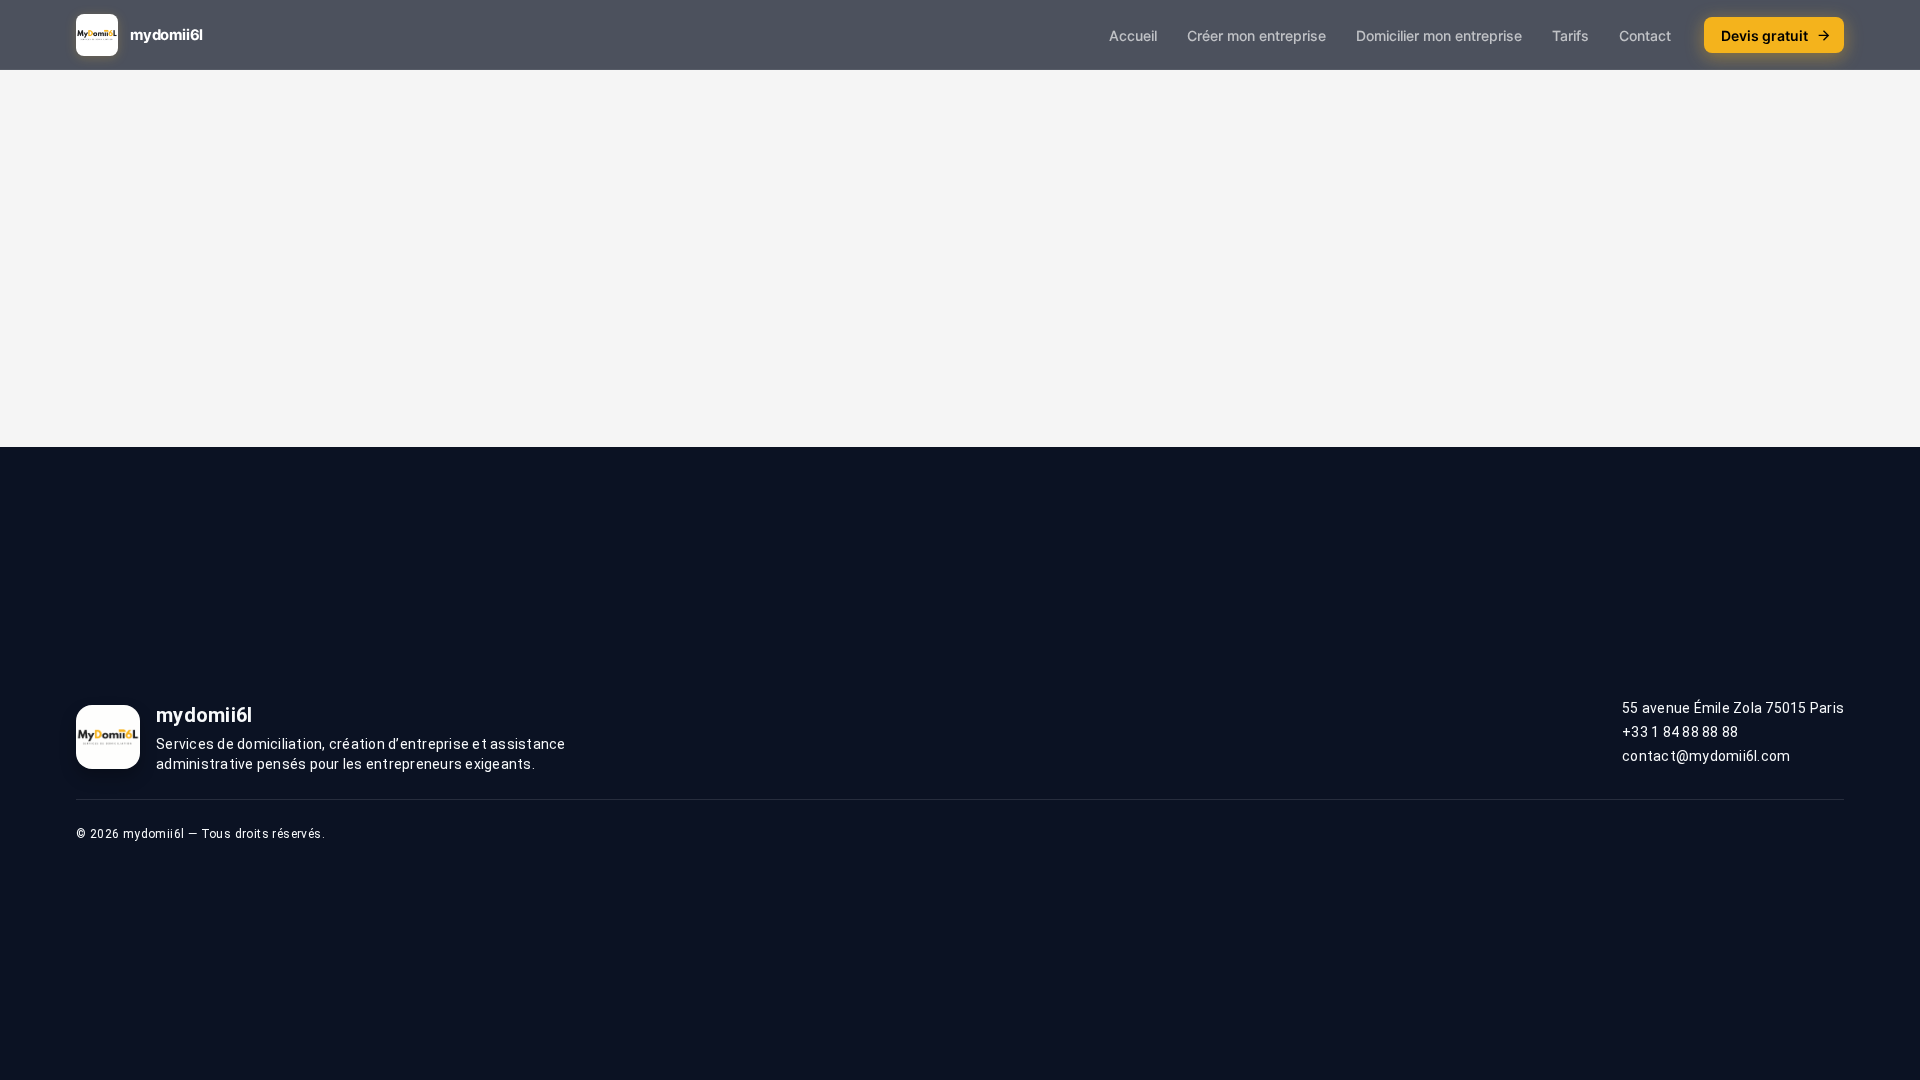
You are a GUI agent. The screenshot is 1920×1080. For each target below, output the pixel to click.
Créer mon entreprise (1256, 35)
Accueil (1133, 35)
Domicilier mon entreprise (1439, 35)
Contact (1645, 35)
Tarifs (1570, 35)
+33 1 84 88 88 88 (1680, 732)
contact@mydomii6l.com (1706, 756)
